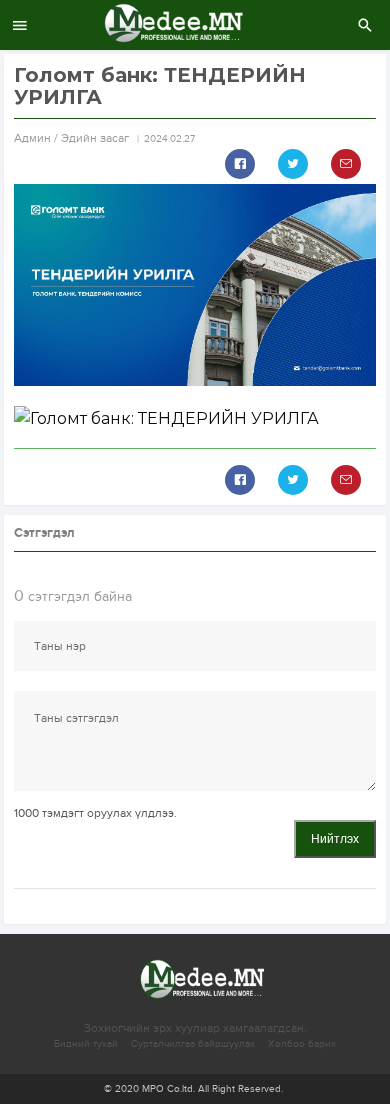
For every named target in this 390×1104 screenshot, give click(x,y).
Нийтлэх (335, 839)
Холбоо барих (302, 1044)
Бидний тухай (86, 1044)
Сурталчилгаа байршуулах (193, 1044)
